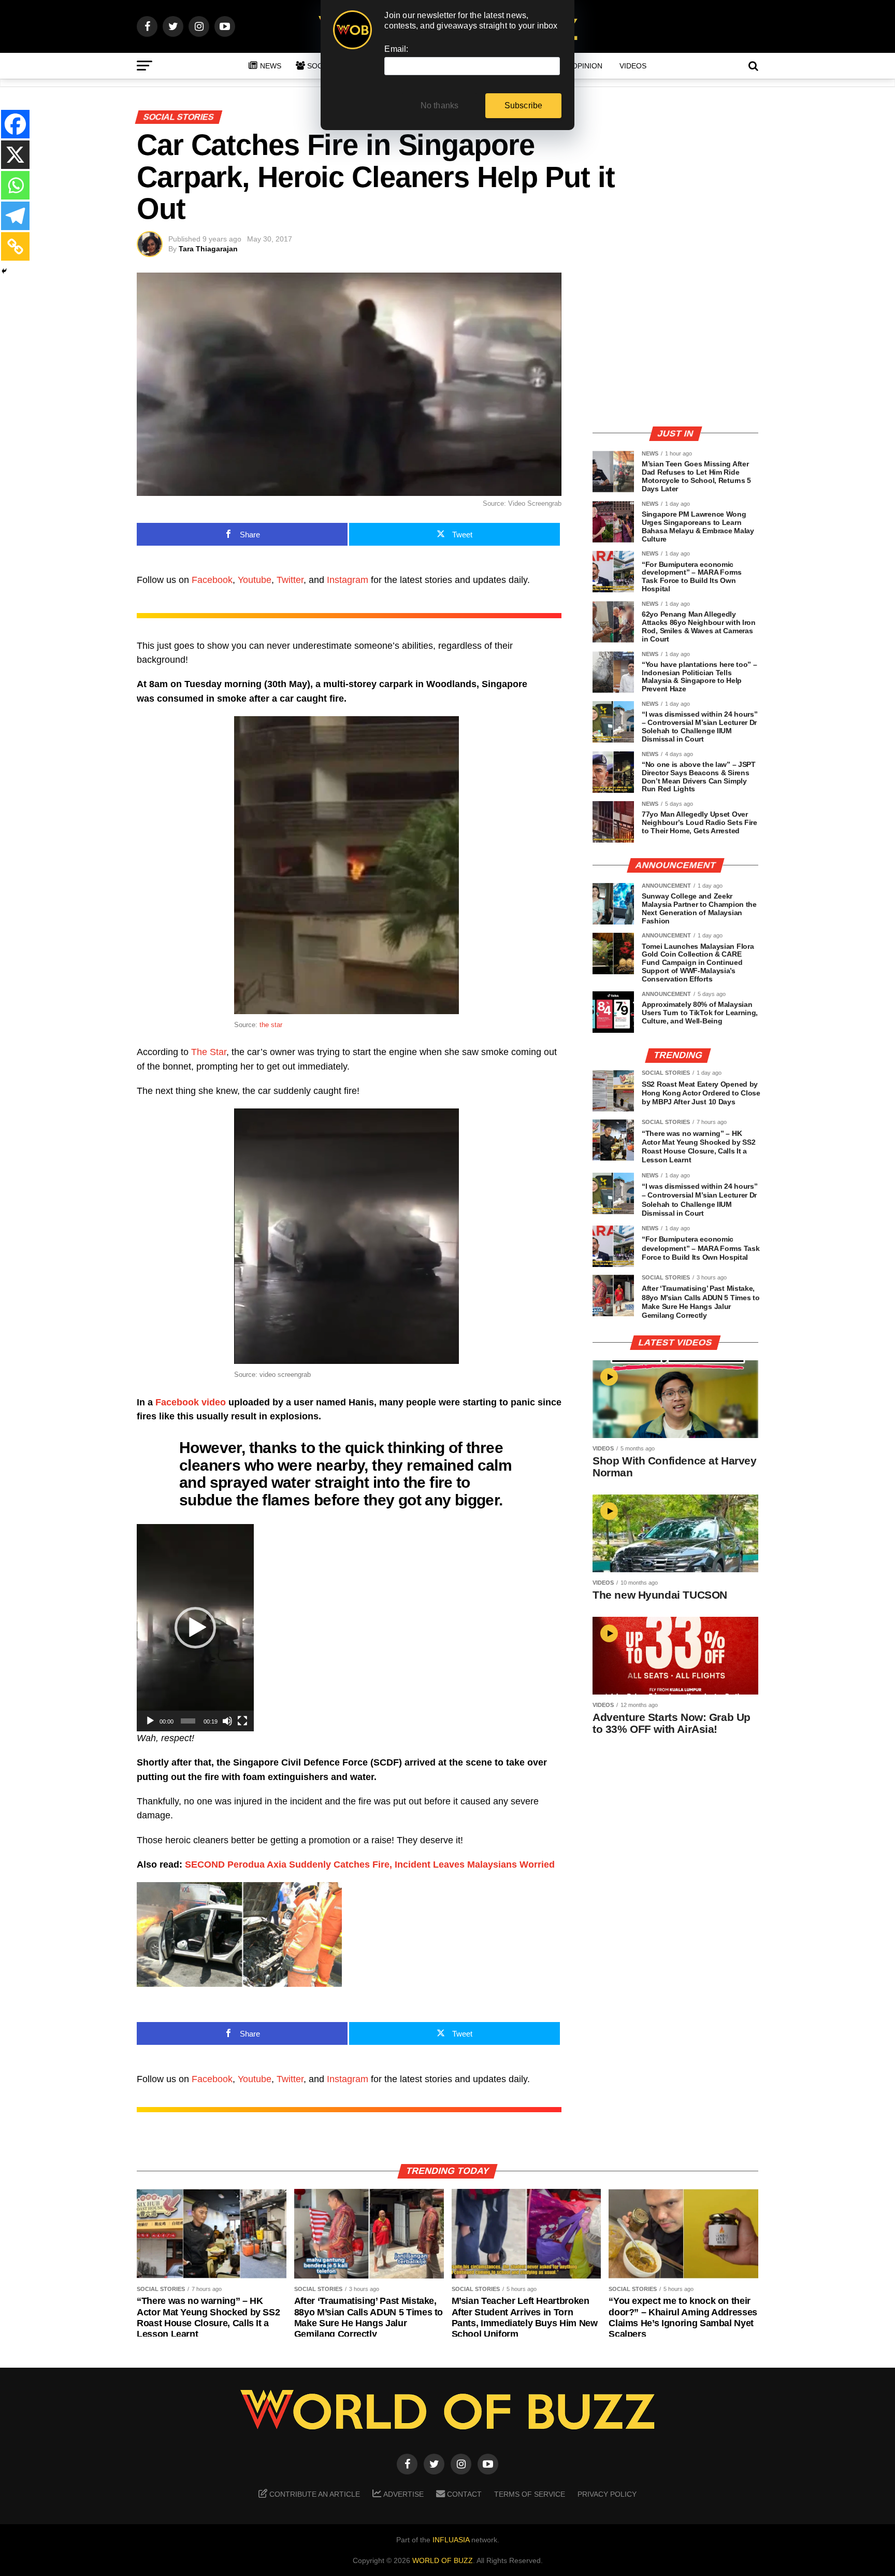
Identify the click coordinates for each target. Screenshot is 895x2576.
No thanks (440, 105)
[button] (195, 1628)
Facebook (212, 580)
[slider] (188, 1721)
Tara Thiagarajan (208, 249)
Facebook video (191, 1402)
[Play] (150, 1721)
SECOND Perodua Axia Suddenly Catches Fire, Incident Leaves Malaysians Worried (370, 1865)
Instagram (348, 580)
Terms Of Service (530, 2494)
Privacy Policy (607, 2494)
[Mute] (227, 1721)
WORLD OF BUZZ (443, 2560)
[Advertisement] (675, 345)
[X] (15, 155)
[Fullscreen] (242, 1721)
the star (271, 1025)
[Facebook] (15, 124)
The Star (209, 1052)
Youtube (255, 580)
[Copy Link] (15, 246)
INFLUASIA (451, 2540)
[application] (195, 1628)
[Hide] (4, 271)
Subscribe (524, 105)
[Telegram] (15, 216)
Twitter (290, 580)
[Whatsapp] (15, 185)
